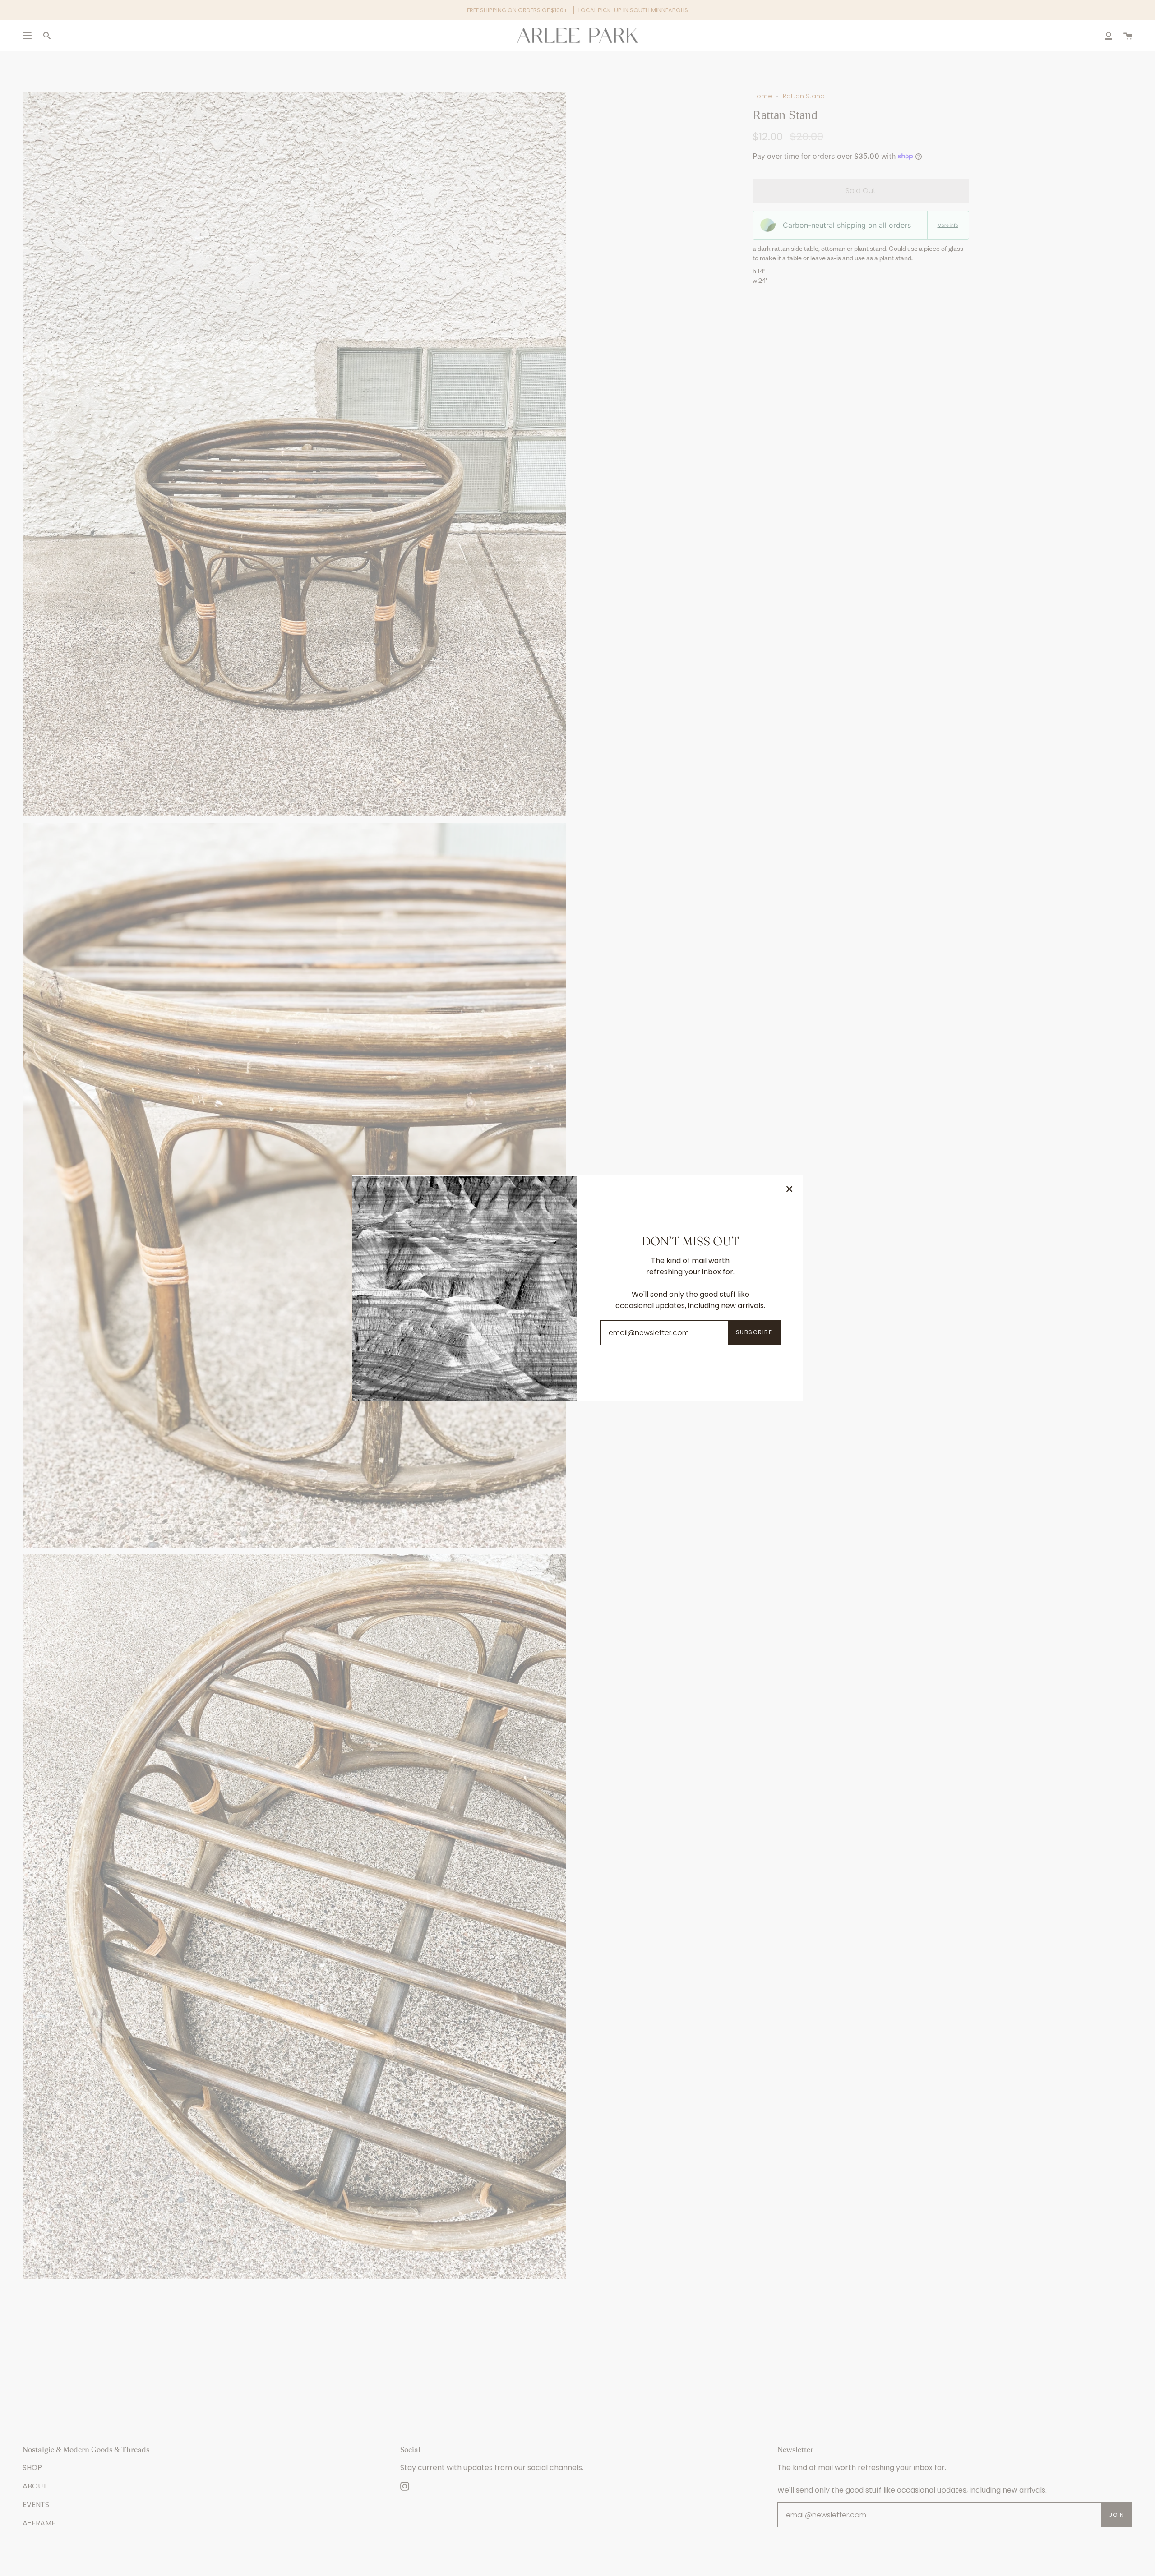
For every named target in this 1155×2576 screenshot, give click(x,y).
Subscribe (754, 1332)
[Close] (790, 1189)
